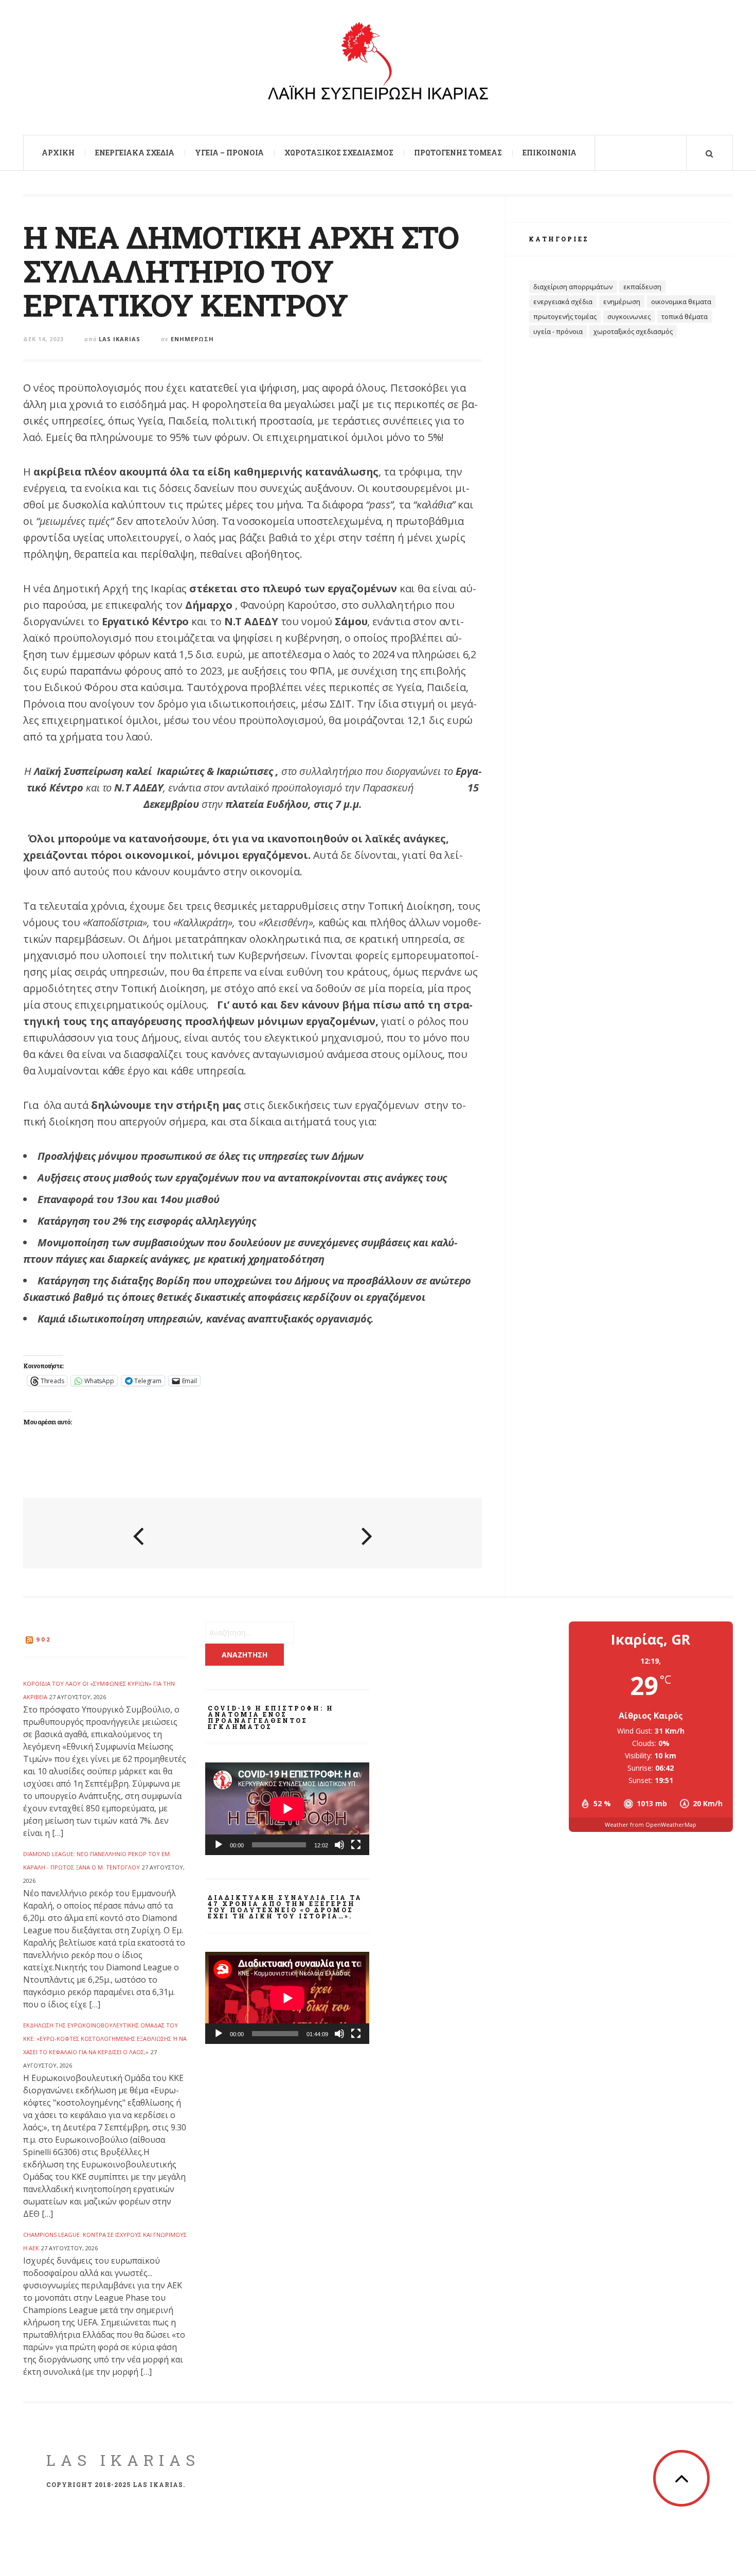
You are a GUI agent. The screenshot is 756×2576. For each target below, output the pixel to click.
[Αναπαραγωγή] (219, 1845)
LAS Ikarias (123, 2460)
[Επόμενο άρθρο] (367, 1534)
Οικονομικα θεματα (681, 302)
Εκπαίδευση (642, 287)
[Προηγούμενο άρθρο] (138, 1534)
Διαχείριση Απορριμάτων (573, 287)
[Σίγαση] (339, 1845)
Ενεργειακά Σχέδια (135, 153)
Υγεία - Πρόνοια (558, 331)
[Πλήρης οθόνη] (356, 1845)
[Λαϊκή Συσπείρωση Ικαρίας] (378, 66)
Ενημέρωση (192, 339)
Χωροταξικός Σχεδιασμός (339, 153)
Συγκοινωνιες (629, 316)
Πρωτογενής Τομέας (458, 153)
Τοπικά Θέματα (685, 316)
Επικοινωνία (550, 153)
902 (44, 1639)
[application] (287, 1809)
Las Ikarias (120, 339)
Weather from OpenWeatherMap (651, 1824)
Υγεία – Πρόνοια (229, 153)
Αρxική (58, 153)
